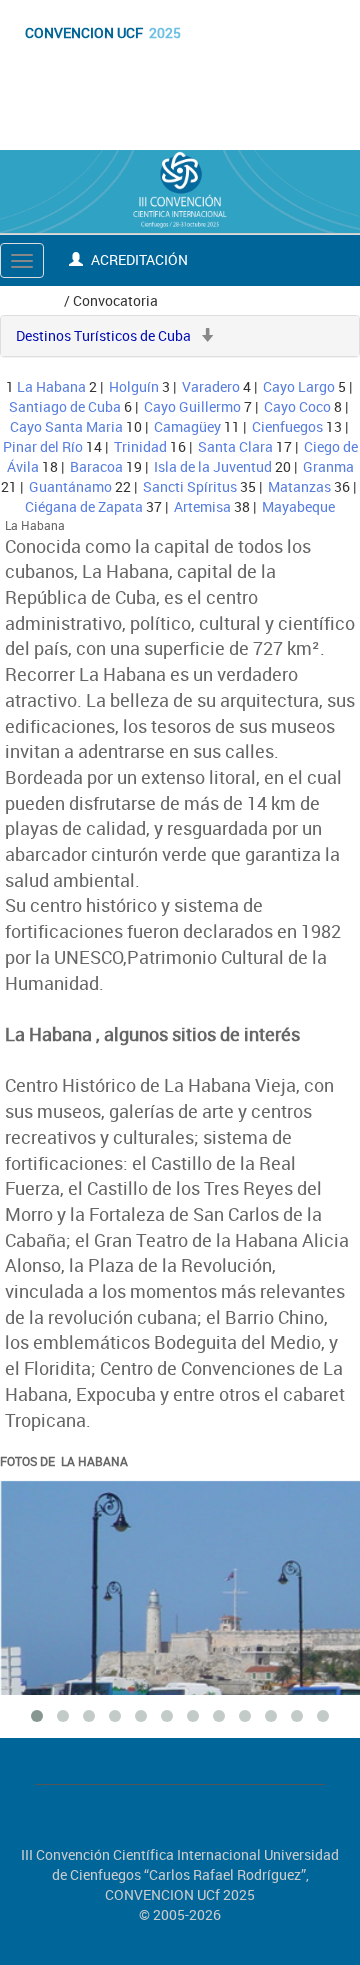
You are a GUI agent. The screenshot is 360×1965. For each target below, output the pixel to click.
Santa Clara (235, 446)
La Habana (51, 386)
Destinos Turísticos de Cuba (103, 335)
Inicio (40, 300)
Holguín (134, 386)
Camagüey (187, 426)
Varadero (211, 386)
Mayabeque (298, 506)
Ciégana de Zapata (84, 506)
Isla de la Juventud (213, 466)
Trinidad (140, 446)
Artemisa (202, 506)
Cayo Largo (299, 386)
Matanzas (299, 486)
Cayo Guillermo (192, 406)
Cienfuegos (287, 426)
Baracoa (96, 466)
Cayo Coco (297, 406)
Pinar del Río (43, 446)
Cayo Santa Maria (66, 426)
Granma (328, 466)
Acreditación (138, 259)
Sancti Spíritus (190, 486)
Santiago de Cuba (65, 406)
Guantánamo (70, 486)
